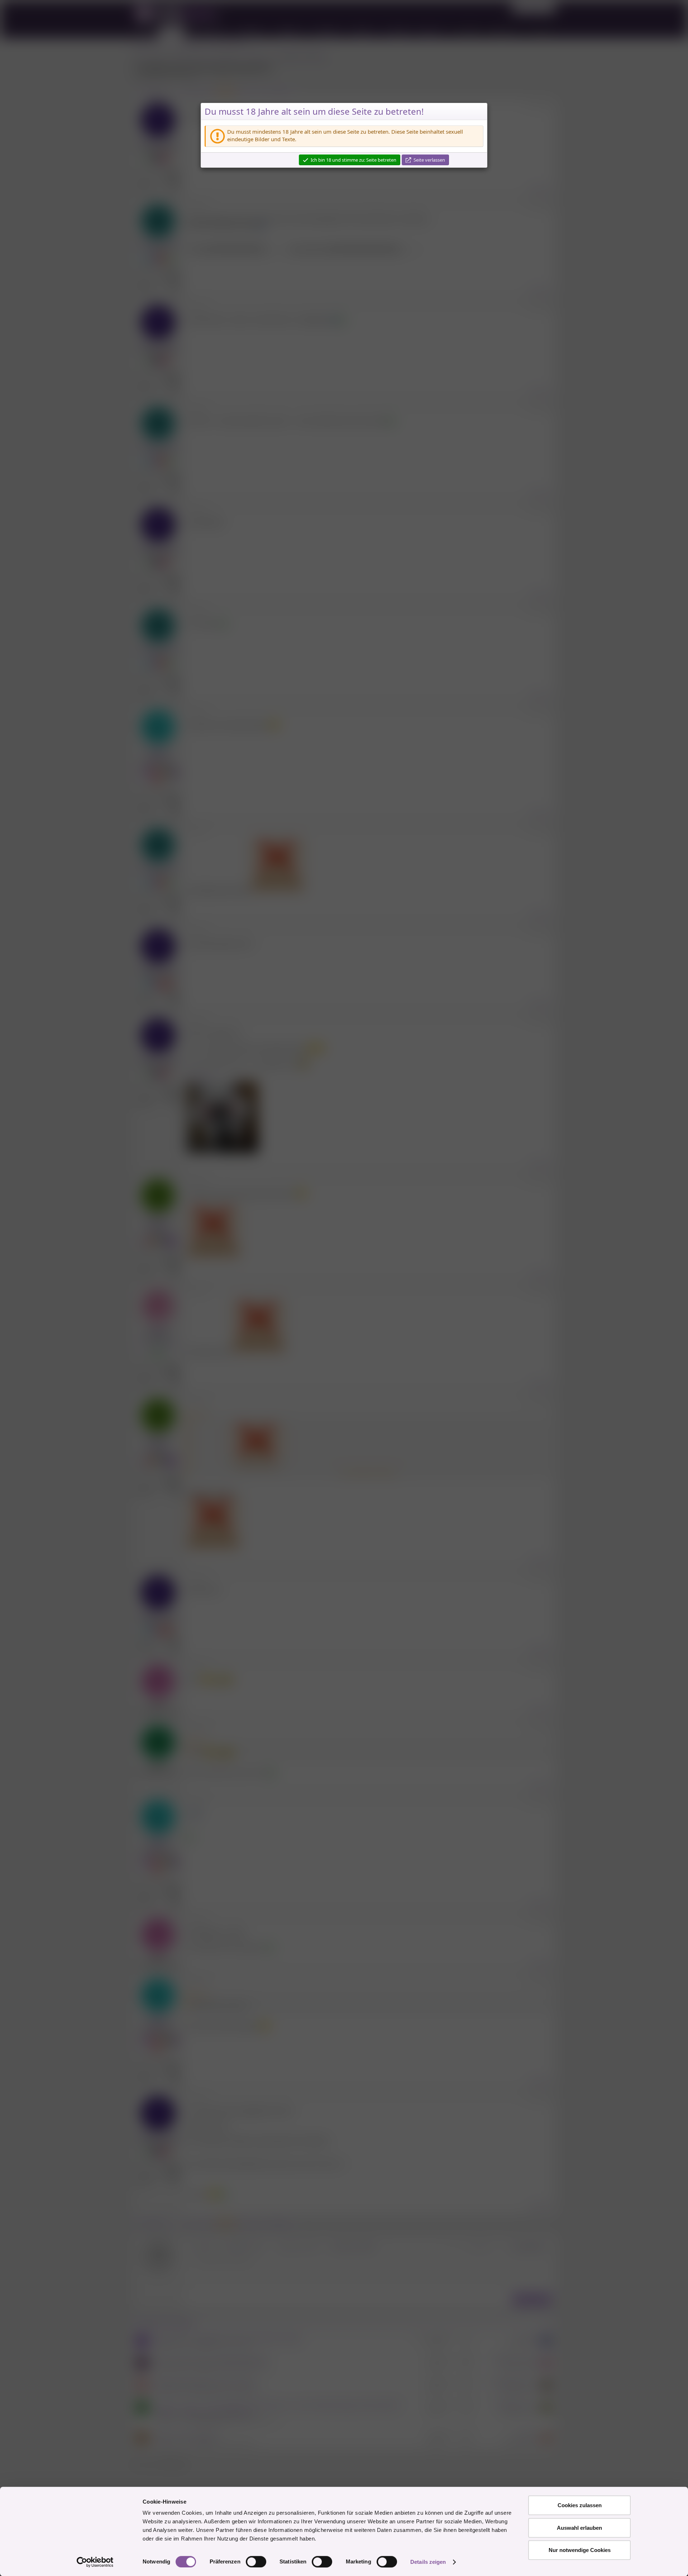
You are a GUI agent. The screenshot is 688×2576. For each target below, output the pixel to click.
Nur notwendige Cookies (580, 2550)
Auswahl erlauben (579, 2528)
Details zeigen (428, 2562)
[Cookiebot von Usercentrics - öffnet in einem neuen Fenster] (95, 2562)
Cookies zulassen (580, 2505)
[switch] (256, 2562)
